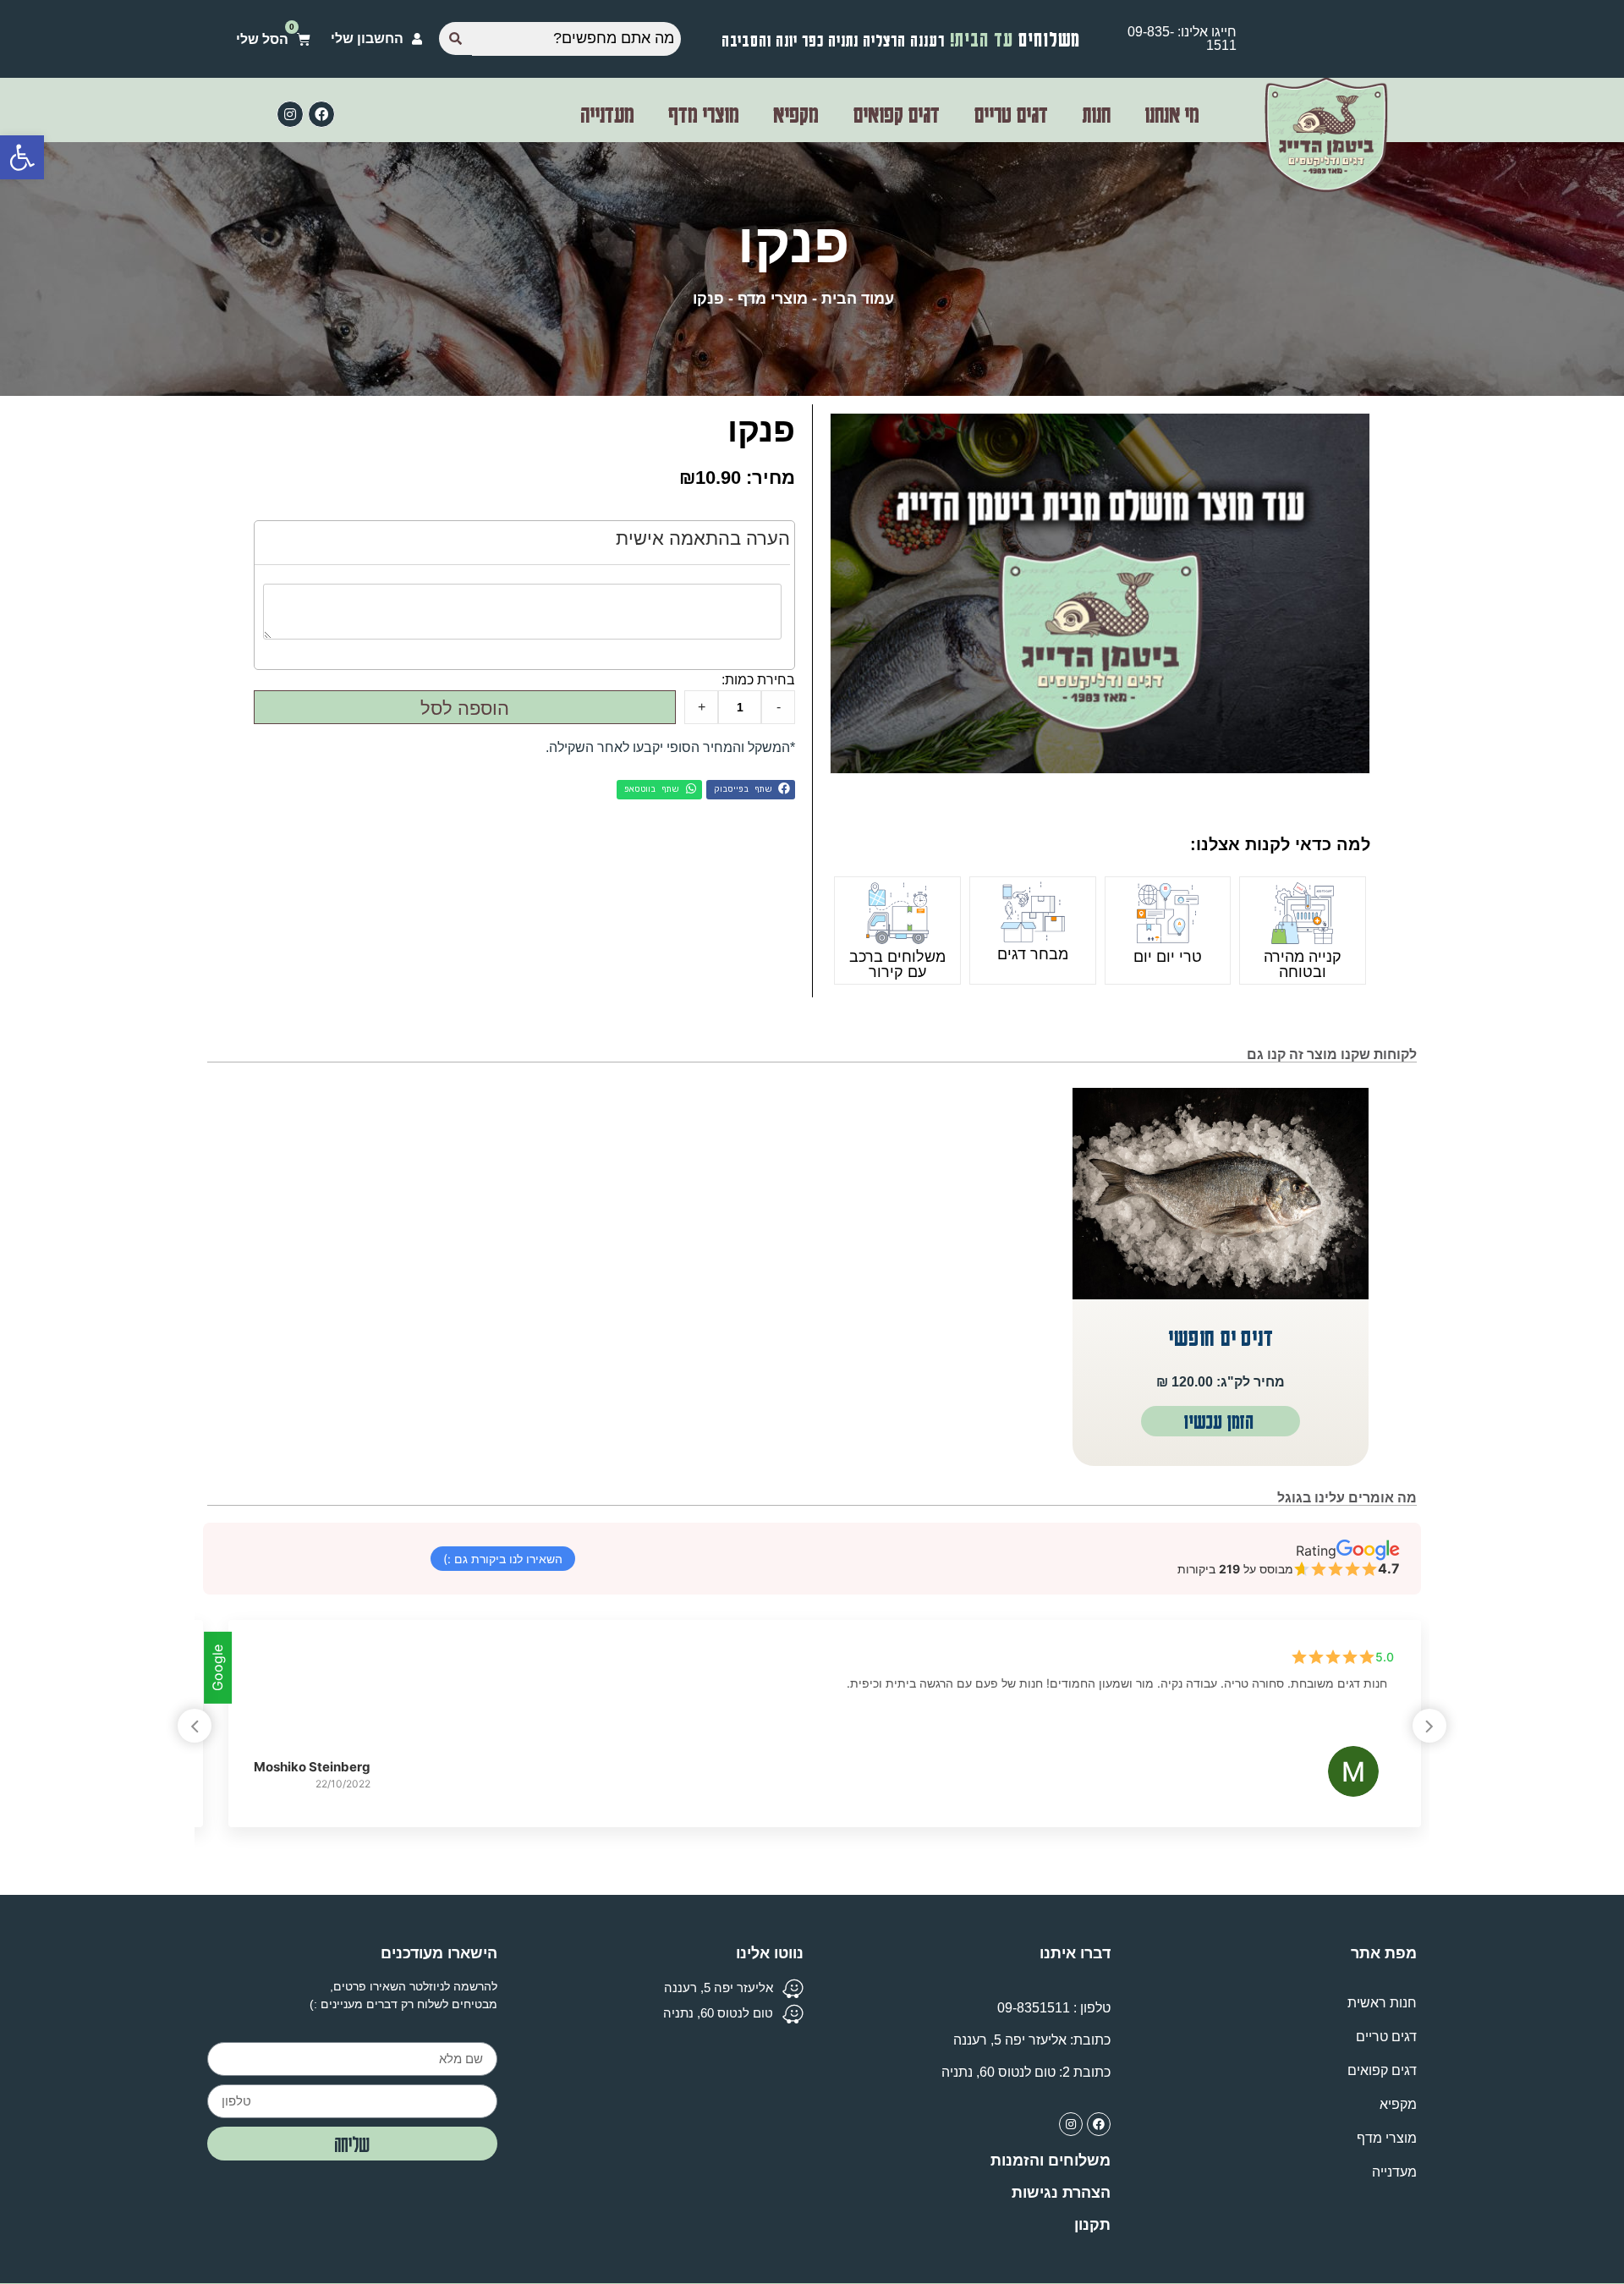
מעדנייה (607, 114)
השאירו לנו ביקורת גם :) (503, 1559)
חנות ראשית (1382, 2003)
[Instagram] (290, 114)
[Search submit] (455, 38)
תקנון (1092, 2225)
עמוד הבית (858, 299)
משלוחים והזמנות (1051, 2160)
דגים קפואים (896, 114)
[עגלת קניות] (273, 39)
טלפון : (1054, 2008)
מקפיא (796, 114)
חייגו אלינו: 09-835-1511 (1182, 38)
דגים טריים (1011, 114)
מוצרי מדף (704, 114)
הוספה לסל (465, 708)
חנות (1096, 114)
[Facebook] (321, 114)
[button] (751, 790)
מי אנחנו (1172, 114)
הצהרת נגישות (1061, 2193)
